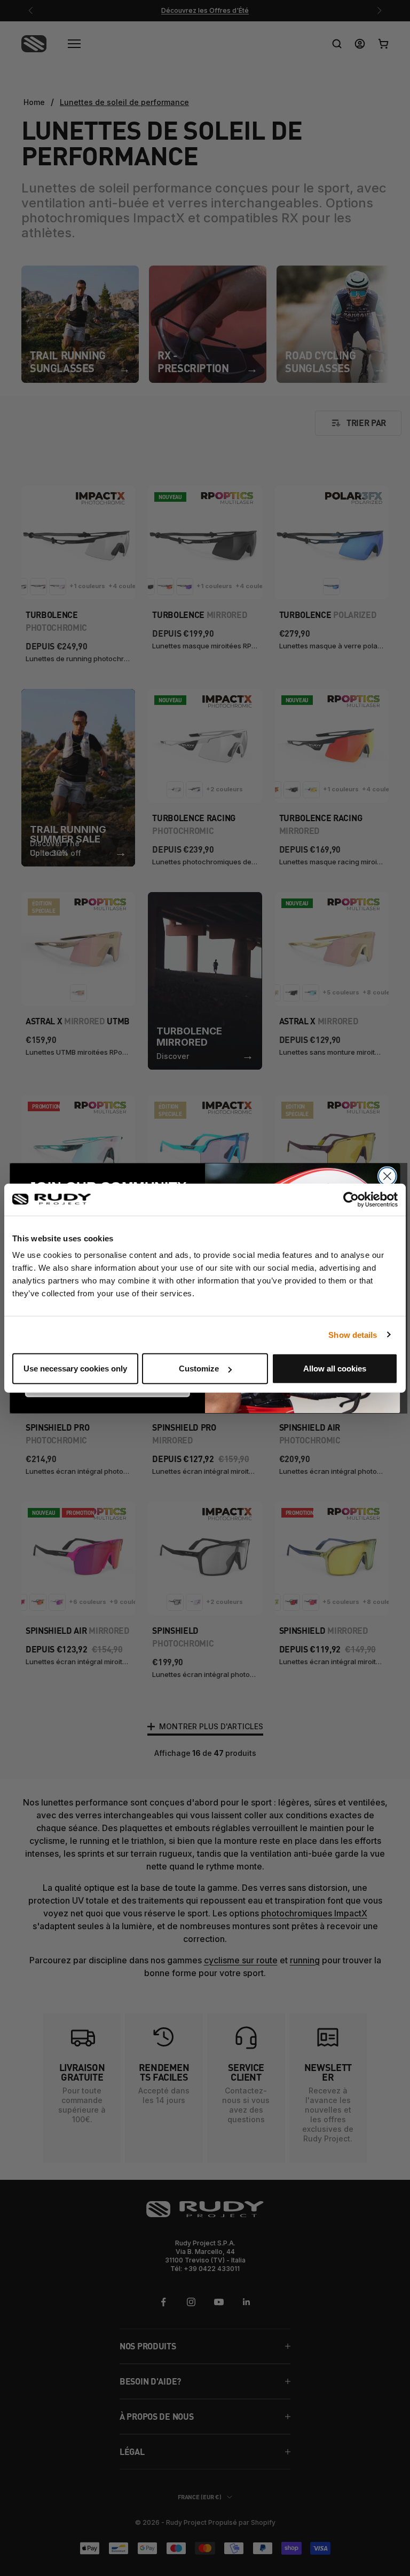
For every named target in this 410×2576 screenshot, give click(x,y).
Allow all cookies (335, 1369)
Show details (353, 1334)
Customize (199, 1369)
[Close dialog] (387, 1176)
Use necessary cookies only (75, 1369)
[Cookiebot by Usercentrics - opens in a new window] (351, 1199)
